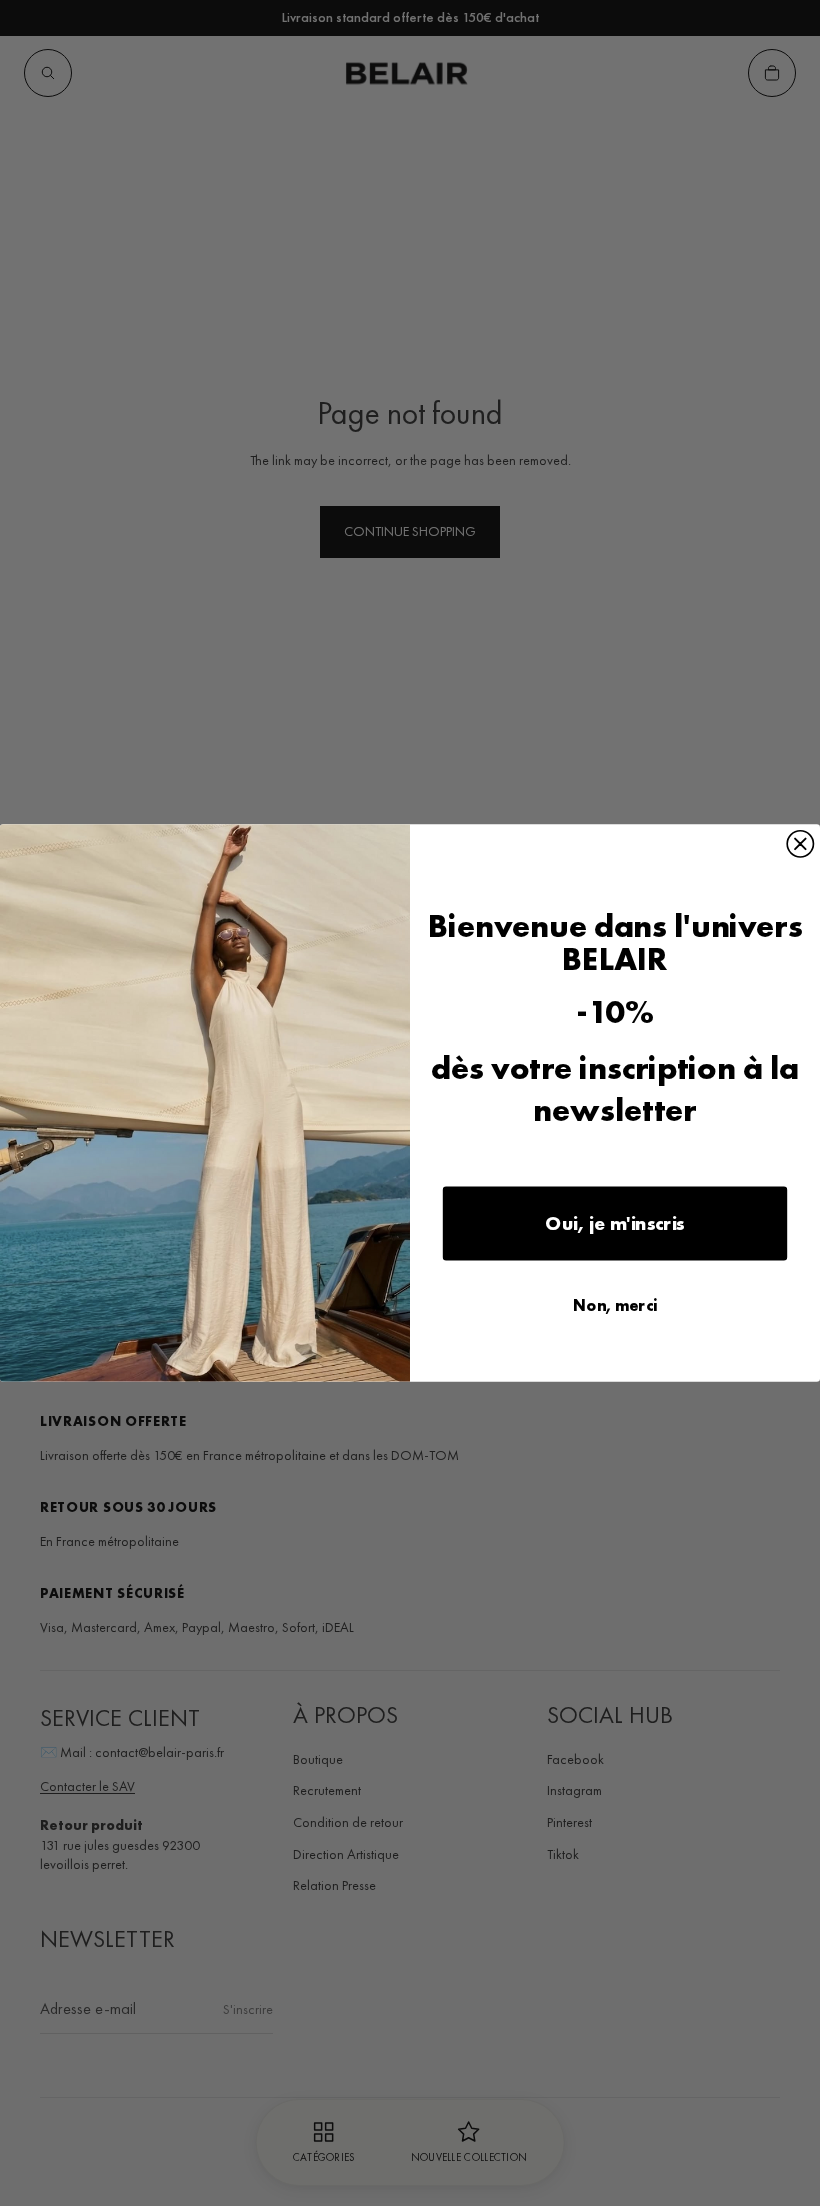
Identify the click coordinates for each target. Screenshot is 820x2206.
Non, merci (615, 1305)
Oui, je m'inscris (614, 1223)
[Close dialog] (800, 844)
